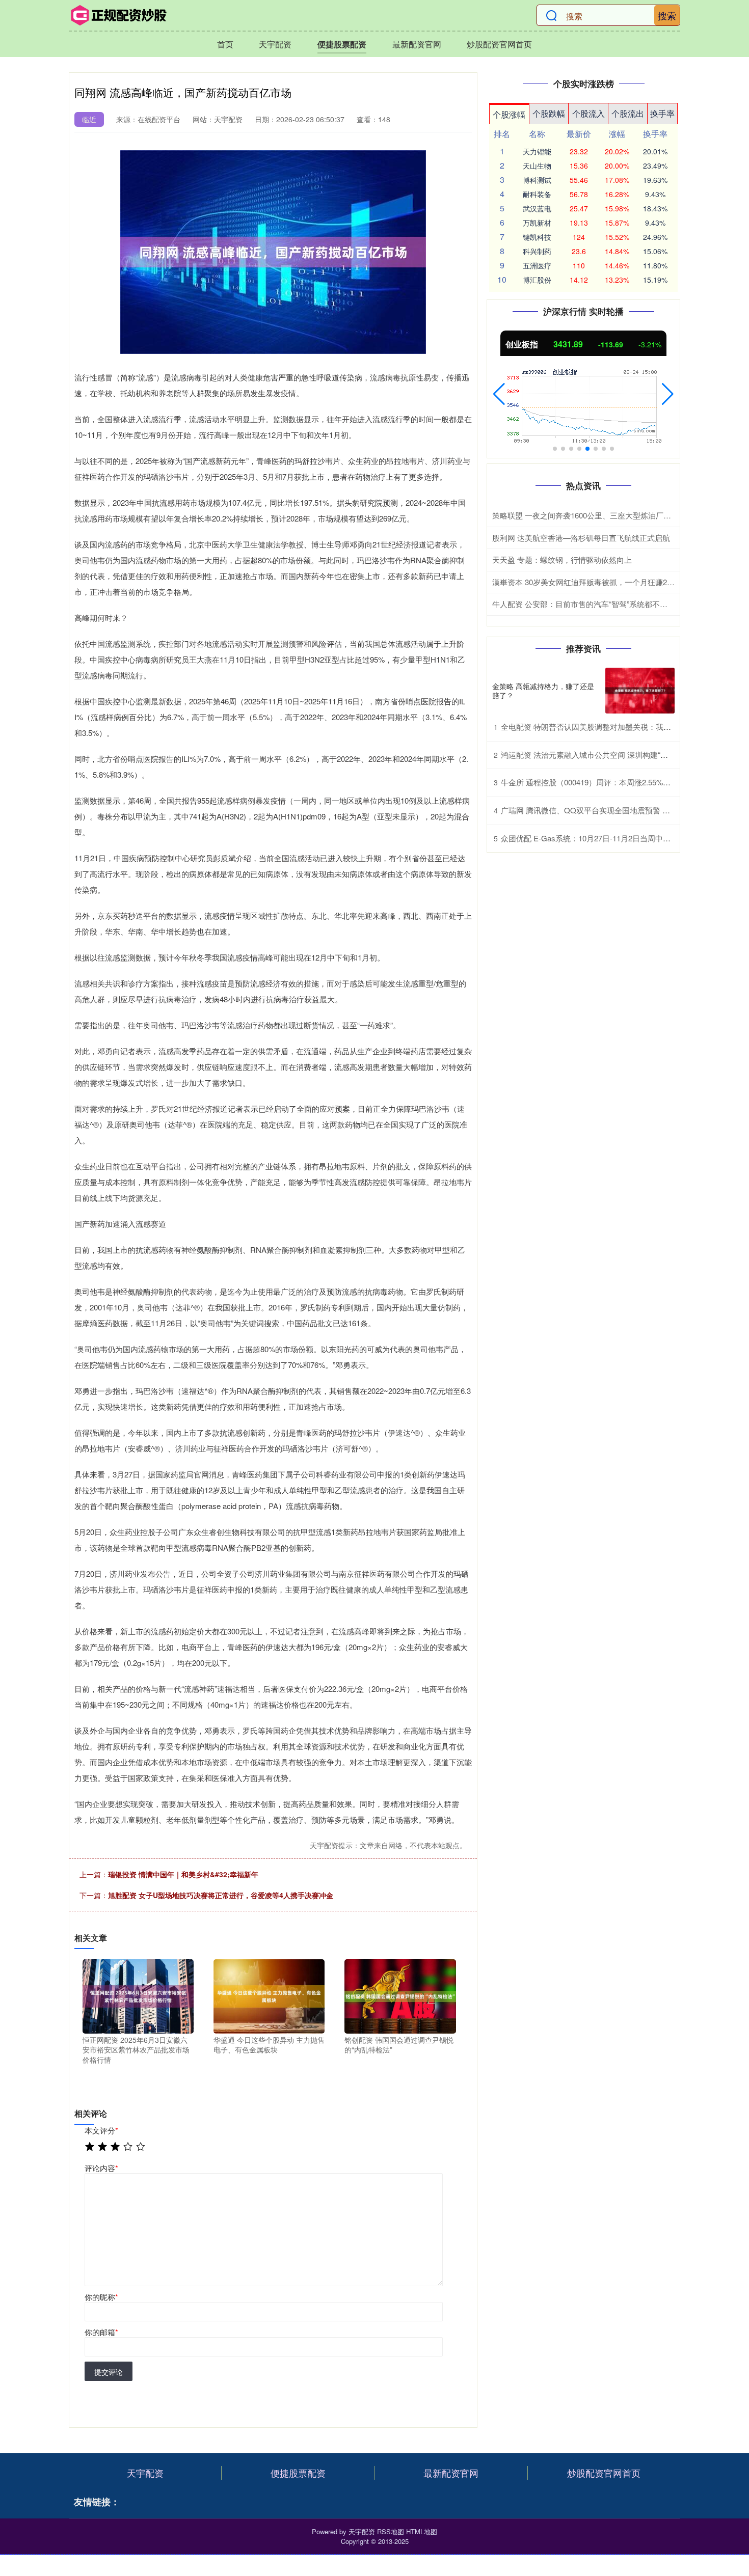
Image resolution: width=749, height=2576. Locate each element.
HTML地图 (422, 2531)
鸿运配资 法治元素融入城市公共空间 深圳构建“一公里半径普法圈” (612, 755)
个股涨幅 (509, 114)
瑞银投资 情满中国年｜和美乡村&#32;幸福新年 (183, 1874)
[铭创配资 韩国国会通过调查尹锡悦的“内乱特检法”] (400, 1995)
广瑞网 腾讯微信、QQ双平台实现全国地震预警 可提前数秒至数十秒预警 (624, 810)
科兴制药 (537, 251)
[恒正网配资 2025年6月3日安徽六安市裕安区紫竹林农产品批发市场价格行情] (138, 1995)
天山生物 (537, 166)
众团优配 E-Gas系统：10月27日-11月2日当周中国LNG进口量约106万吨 (623, 838)
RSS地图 (391, 2531)
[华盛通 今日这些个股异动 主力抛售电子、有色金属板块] (269, 1995)
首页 (225, 44)
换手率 (662, 113)
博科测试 (537, 180)
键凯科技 (537, 237)
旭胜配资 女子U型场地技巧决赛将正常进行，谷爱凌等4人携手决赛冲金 (221, 1895)
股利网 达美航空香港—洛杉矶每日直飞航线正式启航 (581, 538)
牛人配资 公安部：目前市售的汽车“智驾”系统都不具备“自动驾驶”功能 (609, 604)
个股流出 (628, 113)
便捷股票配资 (342, 44)
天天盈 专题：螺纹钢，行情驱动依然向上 (562, 559)
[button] (499, 394)
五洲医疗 (537, 265)
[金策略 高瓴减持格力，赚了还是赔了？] (640, 691)
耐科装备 (537, 194)
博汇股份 (537, 280)
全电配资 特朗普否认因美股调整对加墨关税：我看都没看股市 (605, 727)
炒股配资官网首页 (499, 44)
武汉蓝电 (537, 208)
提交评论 (109, 2372)
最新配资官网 (417, 44)
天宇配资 (275, 44)
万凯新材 (537, 223)
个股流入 (588, 113)
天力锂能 (537, 151)
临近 (89, 119)
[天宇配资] (119, 15)
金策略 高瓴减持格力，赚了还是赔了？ (543, 691)
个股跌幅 (549, 113)
